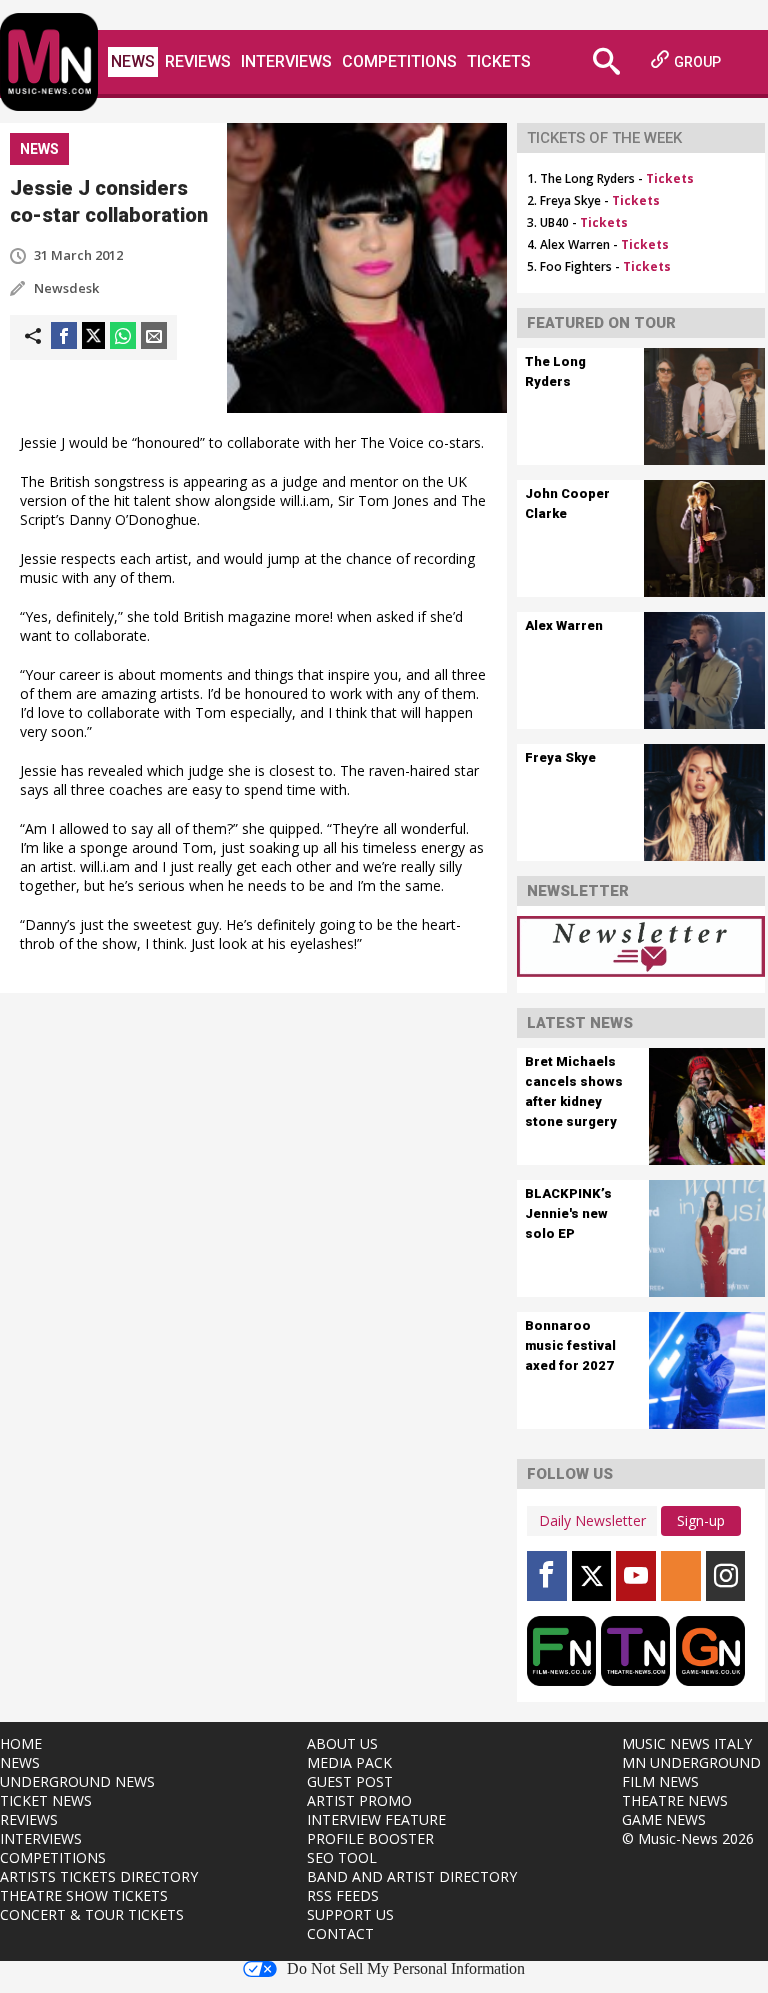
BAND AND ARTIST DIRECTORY (412, 1876)
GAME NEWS (664, 1819)
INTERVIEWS (41, 1838)
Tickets (499, 61)
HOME (21, 1743)
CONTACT (340, 1933)
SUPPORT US (350, 1914)
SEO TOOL (342, 1857)
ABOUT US (342, 1743)
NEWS (20, 1762)
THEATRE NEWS (675, 1800)
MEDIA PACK (349, 1762)
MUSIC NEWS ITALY (687, 1743)
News (133, 61)
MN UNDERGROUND (691, 1762)
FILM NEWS (660, 1781)
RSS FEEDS (343, 1895)
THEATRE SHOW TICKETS (84, 1895)
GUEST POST (350, 1781)
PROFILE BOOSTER (370, 1838)
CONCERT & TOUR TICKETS (92, 1914)
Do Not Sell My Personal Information (406, 1969)
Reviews (198, 61)
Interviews (286, 61)
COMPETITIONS (53, 1857)
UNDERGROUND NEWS (77, 1781)
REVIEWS (29, 1819)
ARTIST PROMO (359, 1800)
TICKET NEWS (46, 1800)
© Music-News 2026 (688, 1838)
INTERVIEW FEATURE (376, 1819)
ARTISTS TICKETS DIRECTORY (99, 1876)
